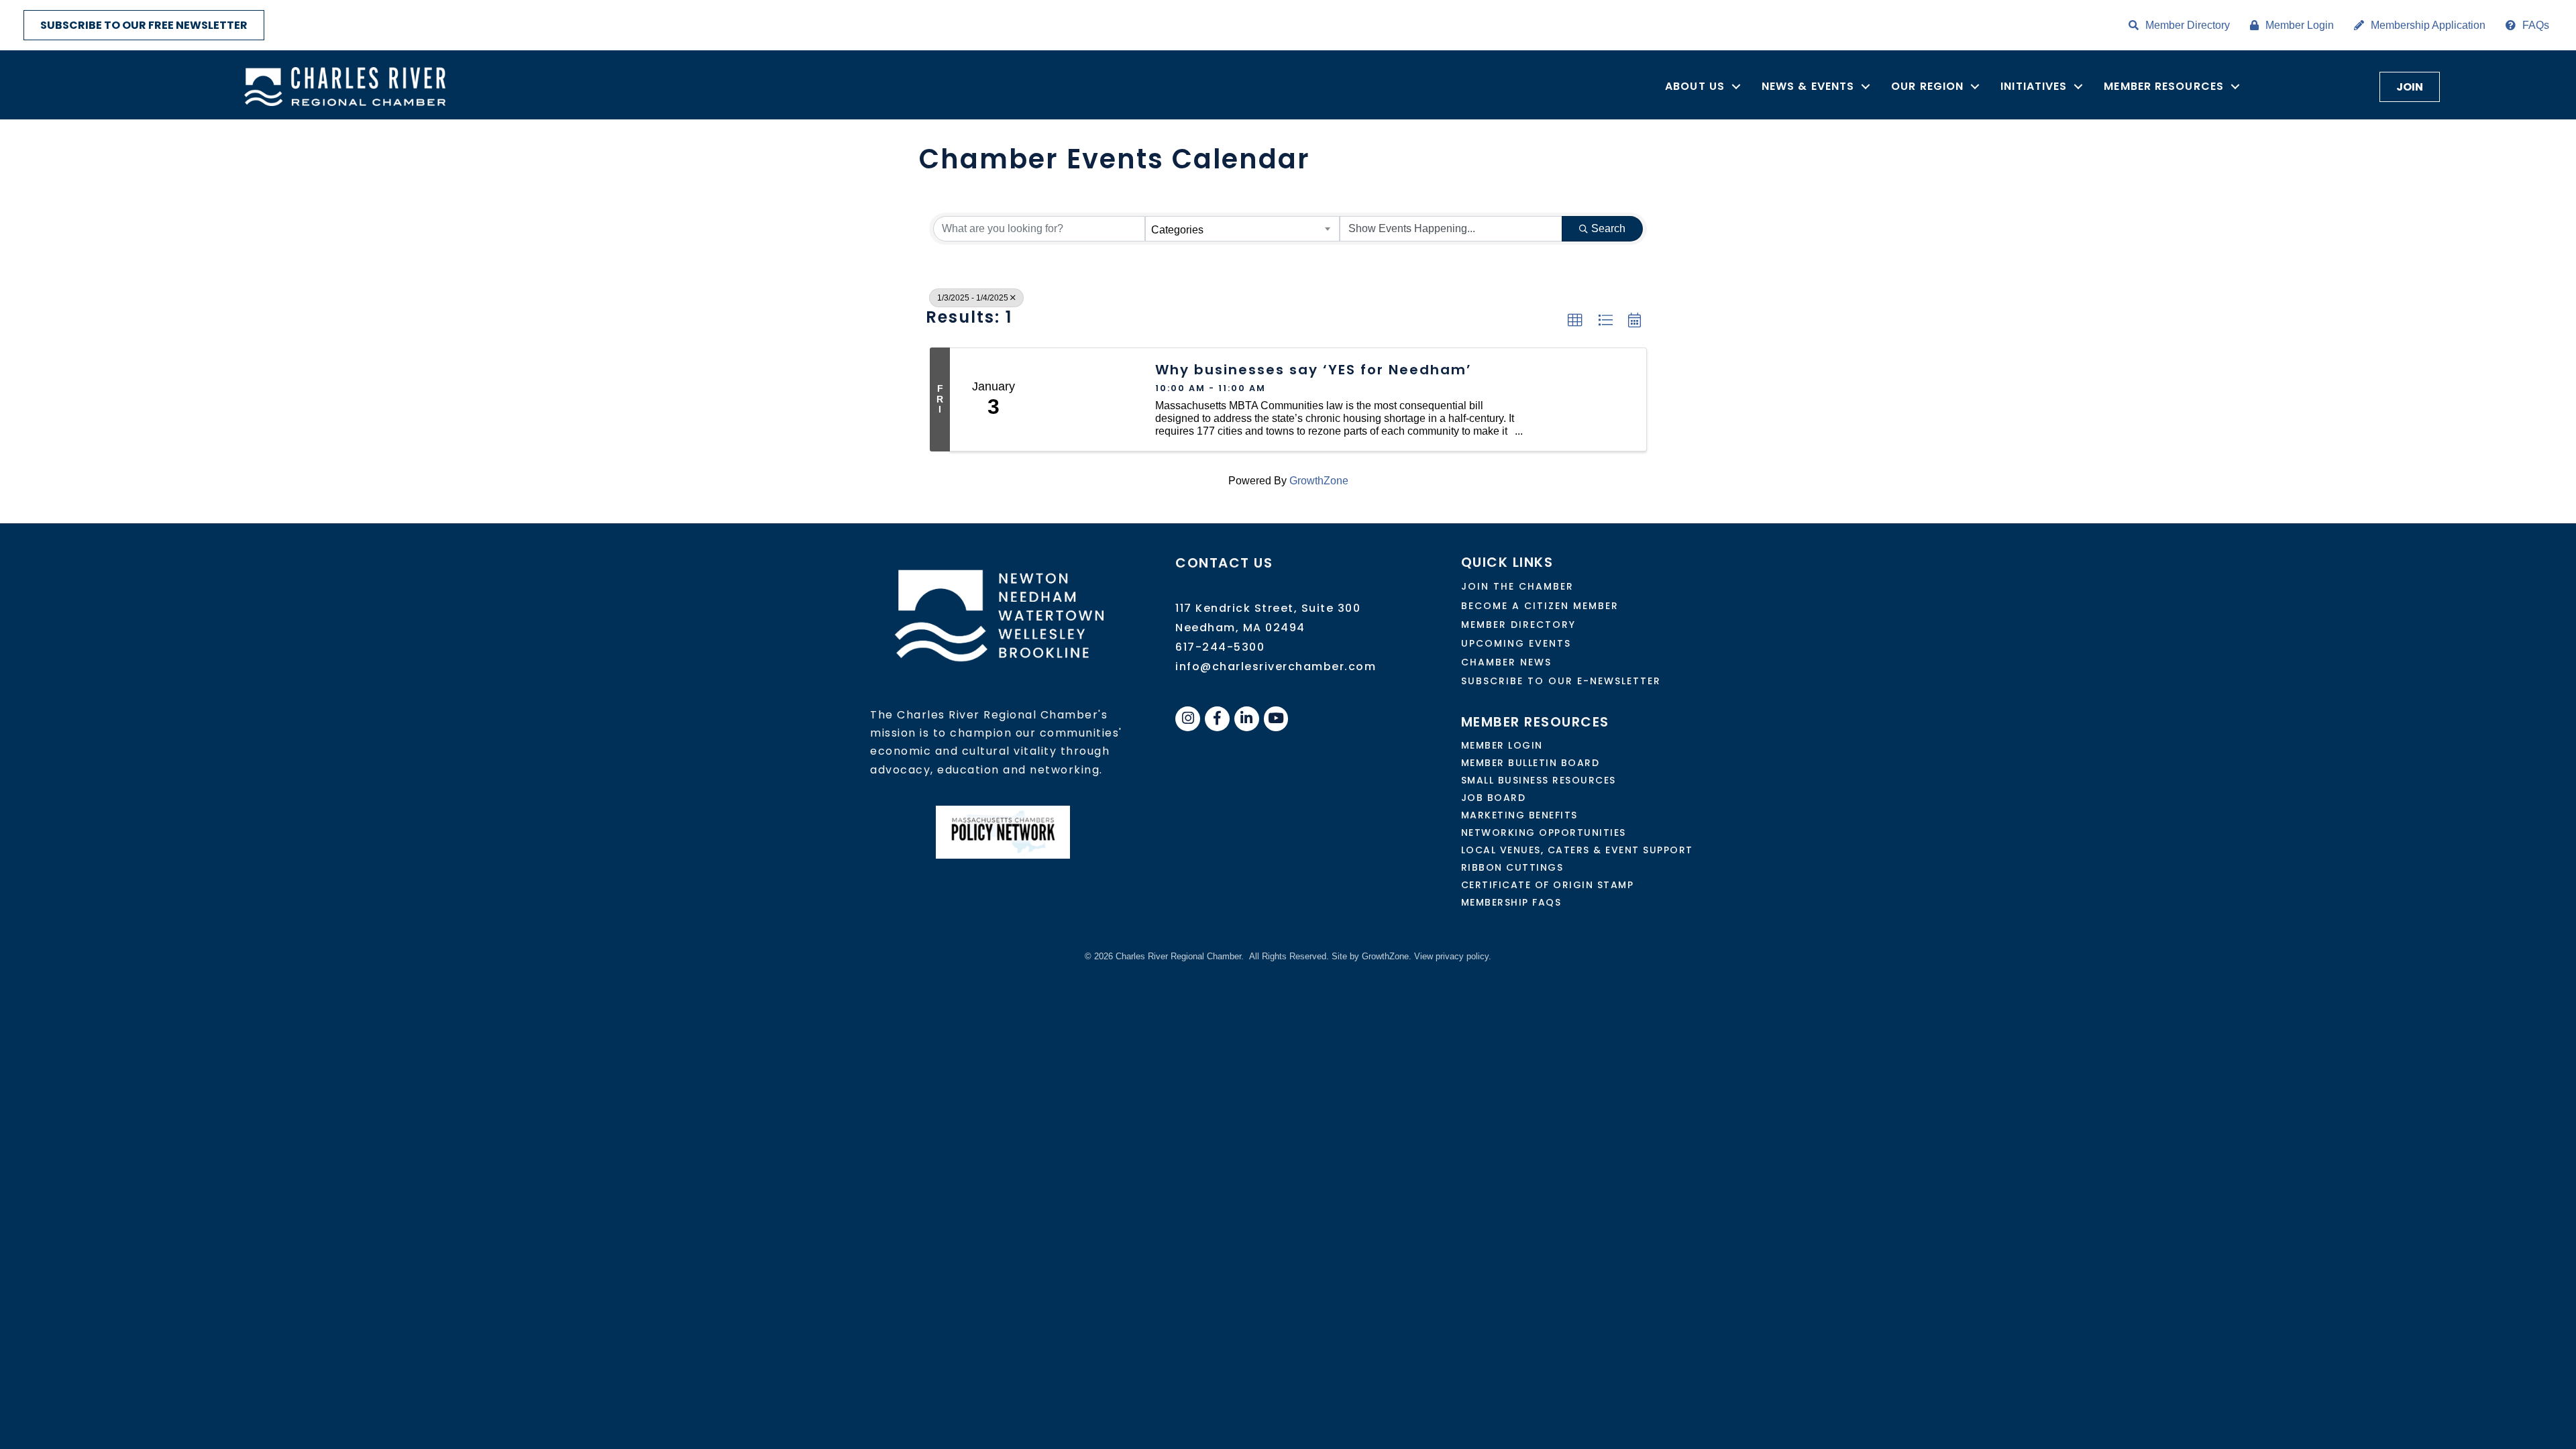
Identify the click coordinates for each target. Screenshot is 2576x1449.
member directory (1518, 625)
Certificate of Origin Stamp (1548, 885)
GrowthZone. (1387, 956)
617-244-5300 (1220, 647)
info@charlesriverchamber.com (1276, 666)
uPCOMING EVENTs (1516, 643)
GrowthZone (1319, 481)
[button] (1575, 321)
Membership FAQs (1511, 902)
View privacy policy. (1453, 956)
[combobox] (1242, 229)
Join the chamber (1517, 586)
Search (1608, 228)
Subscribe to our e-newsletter (1561, 681)
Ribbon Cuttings (1512, 867)
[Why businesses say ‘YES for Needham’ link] (1089, 400)
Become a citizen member (1540, 606)
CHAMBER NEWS (1506, 662)
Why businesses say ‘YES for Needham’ (1313, 370)
